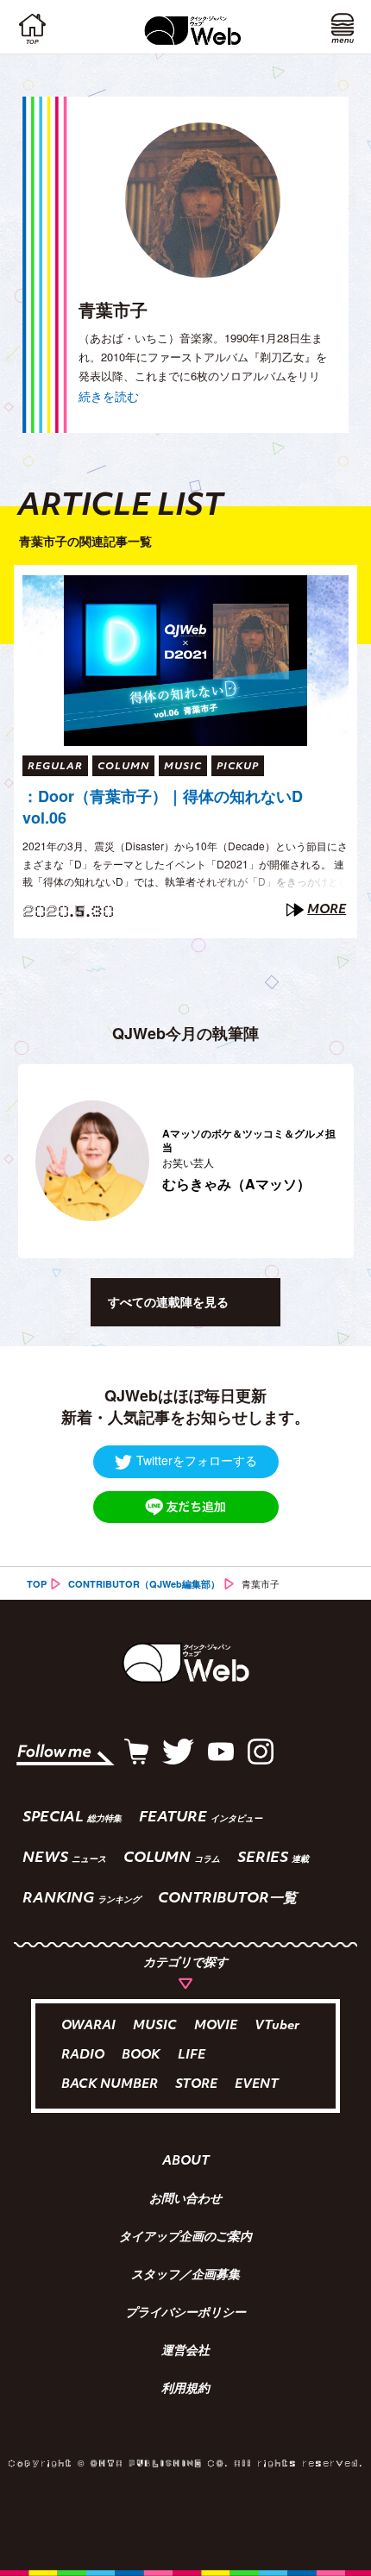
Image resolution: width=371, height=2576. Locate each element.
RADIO (83, 2056)
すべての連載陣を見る (168, 1301)
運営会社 (185, 2352)
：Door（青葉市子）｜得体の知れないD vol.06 (163, 807)
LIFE (192, 2056)
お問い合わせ (185, 2200)
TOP (37, 1584)
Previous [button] (27, 1161)
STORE (196, 2085)
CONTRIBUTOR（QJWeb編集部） (144, 1584)
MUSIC (155, 2026)
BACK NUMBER (110, 2085)
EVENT (257, 2085)
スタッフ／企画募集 (185, 2276)
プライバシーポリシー (185, 2314)
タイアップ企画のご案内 (185, 2238)
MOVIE (216, 2026)
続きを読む (109, 396)
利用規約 (185, 2390)
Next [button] (331, 1161)
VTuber (277, 2026)
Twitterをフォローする (197, 1460)
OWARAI (88, 2026)
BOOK (141, 2056)
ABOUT (186, 2162)
